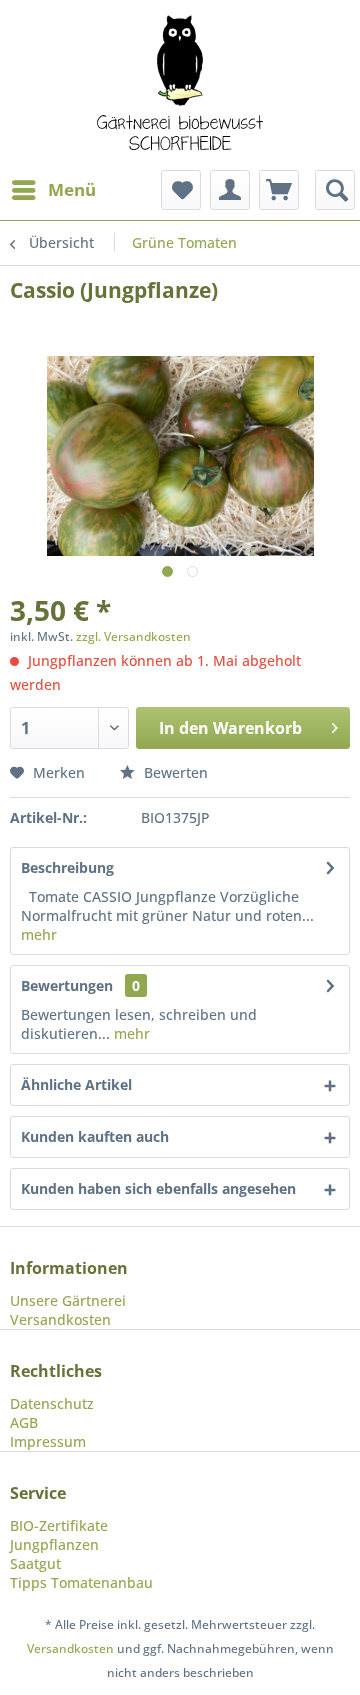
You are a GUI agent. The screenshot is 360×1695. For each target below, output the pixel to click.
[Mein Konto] (230, 190)
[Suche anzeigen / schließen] (335, 190)
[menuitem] (53, 190)
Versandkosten (60, 1319)
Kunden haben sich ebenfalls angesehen (158, 1188)
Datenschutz (52, 1403)
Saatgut (35, 1563)
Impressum (48, 1441)
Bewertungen (67, 985)
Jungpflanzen (54, 1544)
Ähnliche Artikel (76, 1084)
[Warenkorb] (279, 190)
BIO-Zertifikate (59, 1525)
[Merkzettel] (181, 190)
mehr (39, 934)
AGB (24, 1422)
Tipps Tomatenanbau (81, 1582)
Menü (72, 189)
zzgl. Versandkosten (133, 636)
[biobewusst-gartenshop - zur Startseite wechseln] (180, 85)
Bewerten (174, 772)
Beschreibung (67, 867)
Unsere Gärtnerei (68, 1300)
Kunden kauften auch (95, 1136)
